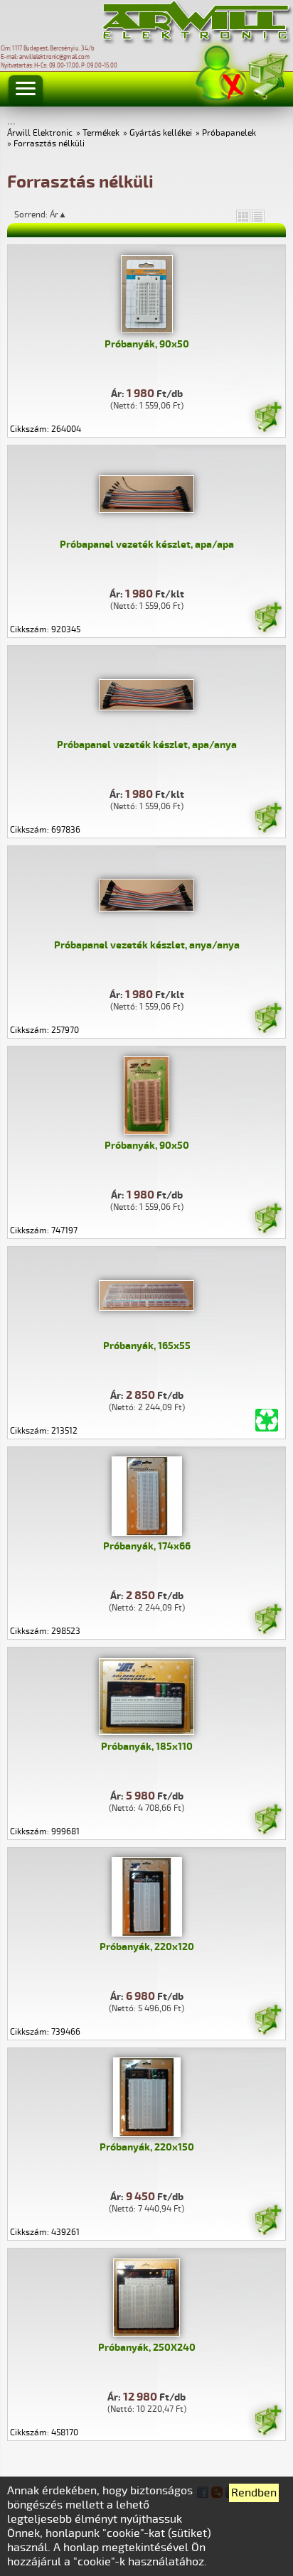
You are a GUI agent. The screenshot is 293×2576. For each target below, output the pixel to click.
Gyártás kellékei (161, 133)
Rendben (254, 2493)
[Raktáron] (267, 419)
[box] (243, 216)
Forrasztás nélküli (49, 144)
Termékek (101, 133)
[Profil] (221, 74)
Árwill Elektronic (40, 133)
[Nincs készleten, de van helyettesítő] (267, 1420)
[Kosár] (267, 74)
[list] (257, 216)
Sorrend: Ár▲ (50, 215)
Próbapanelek (229, 133)
